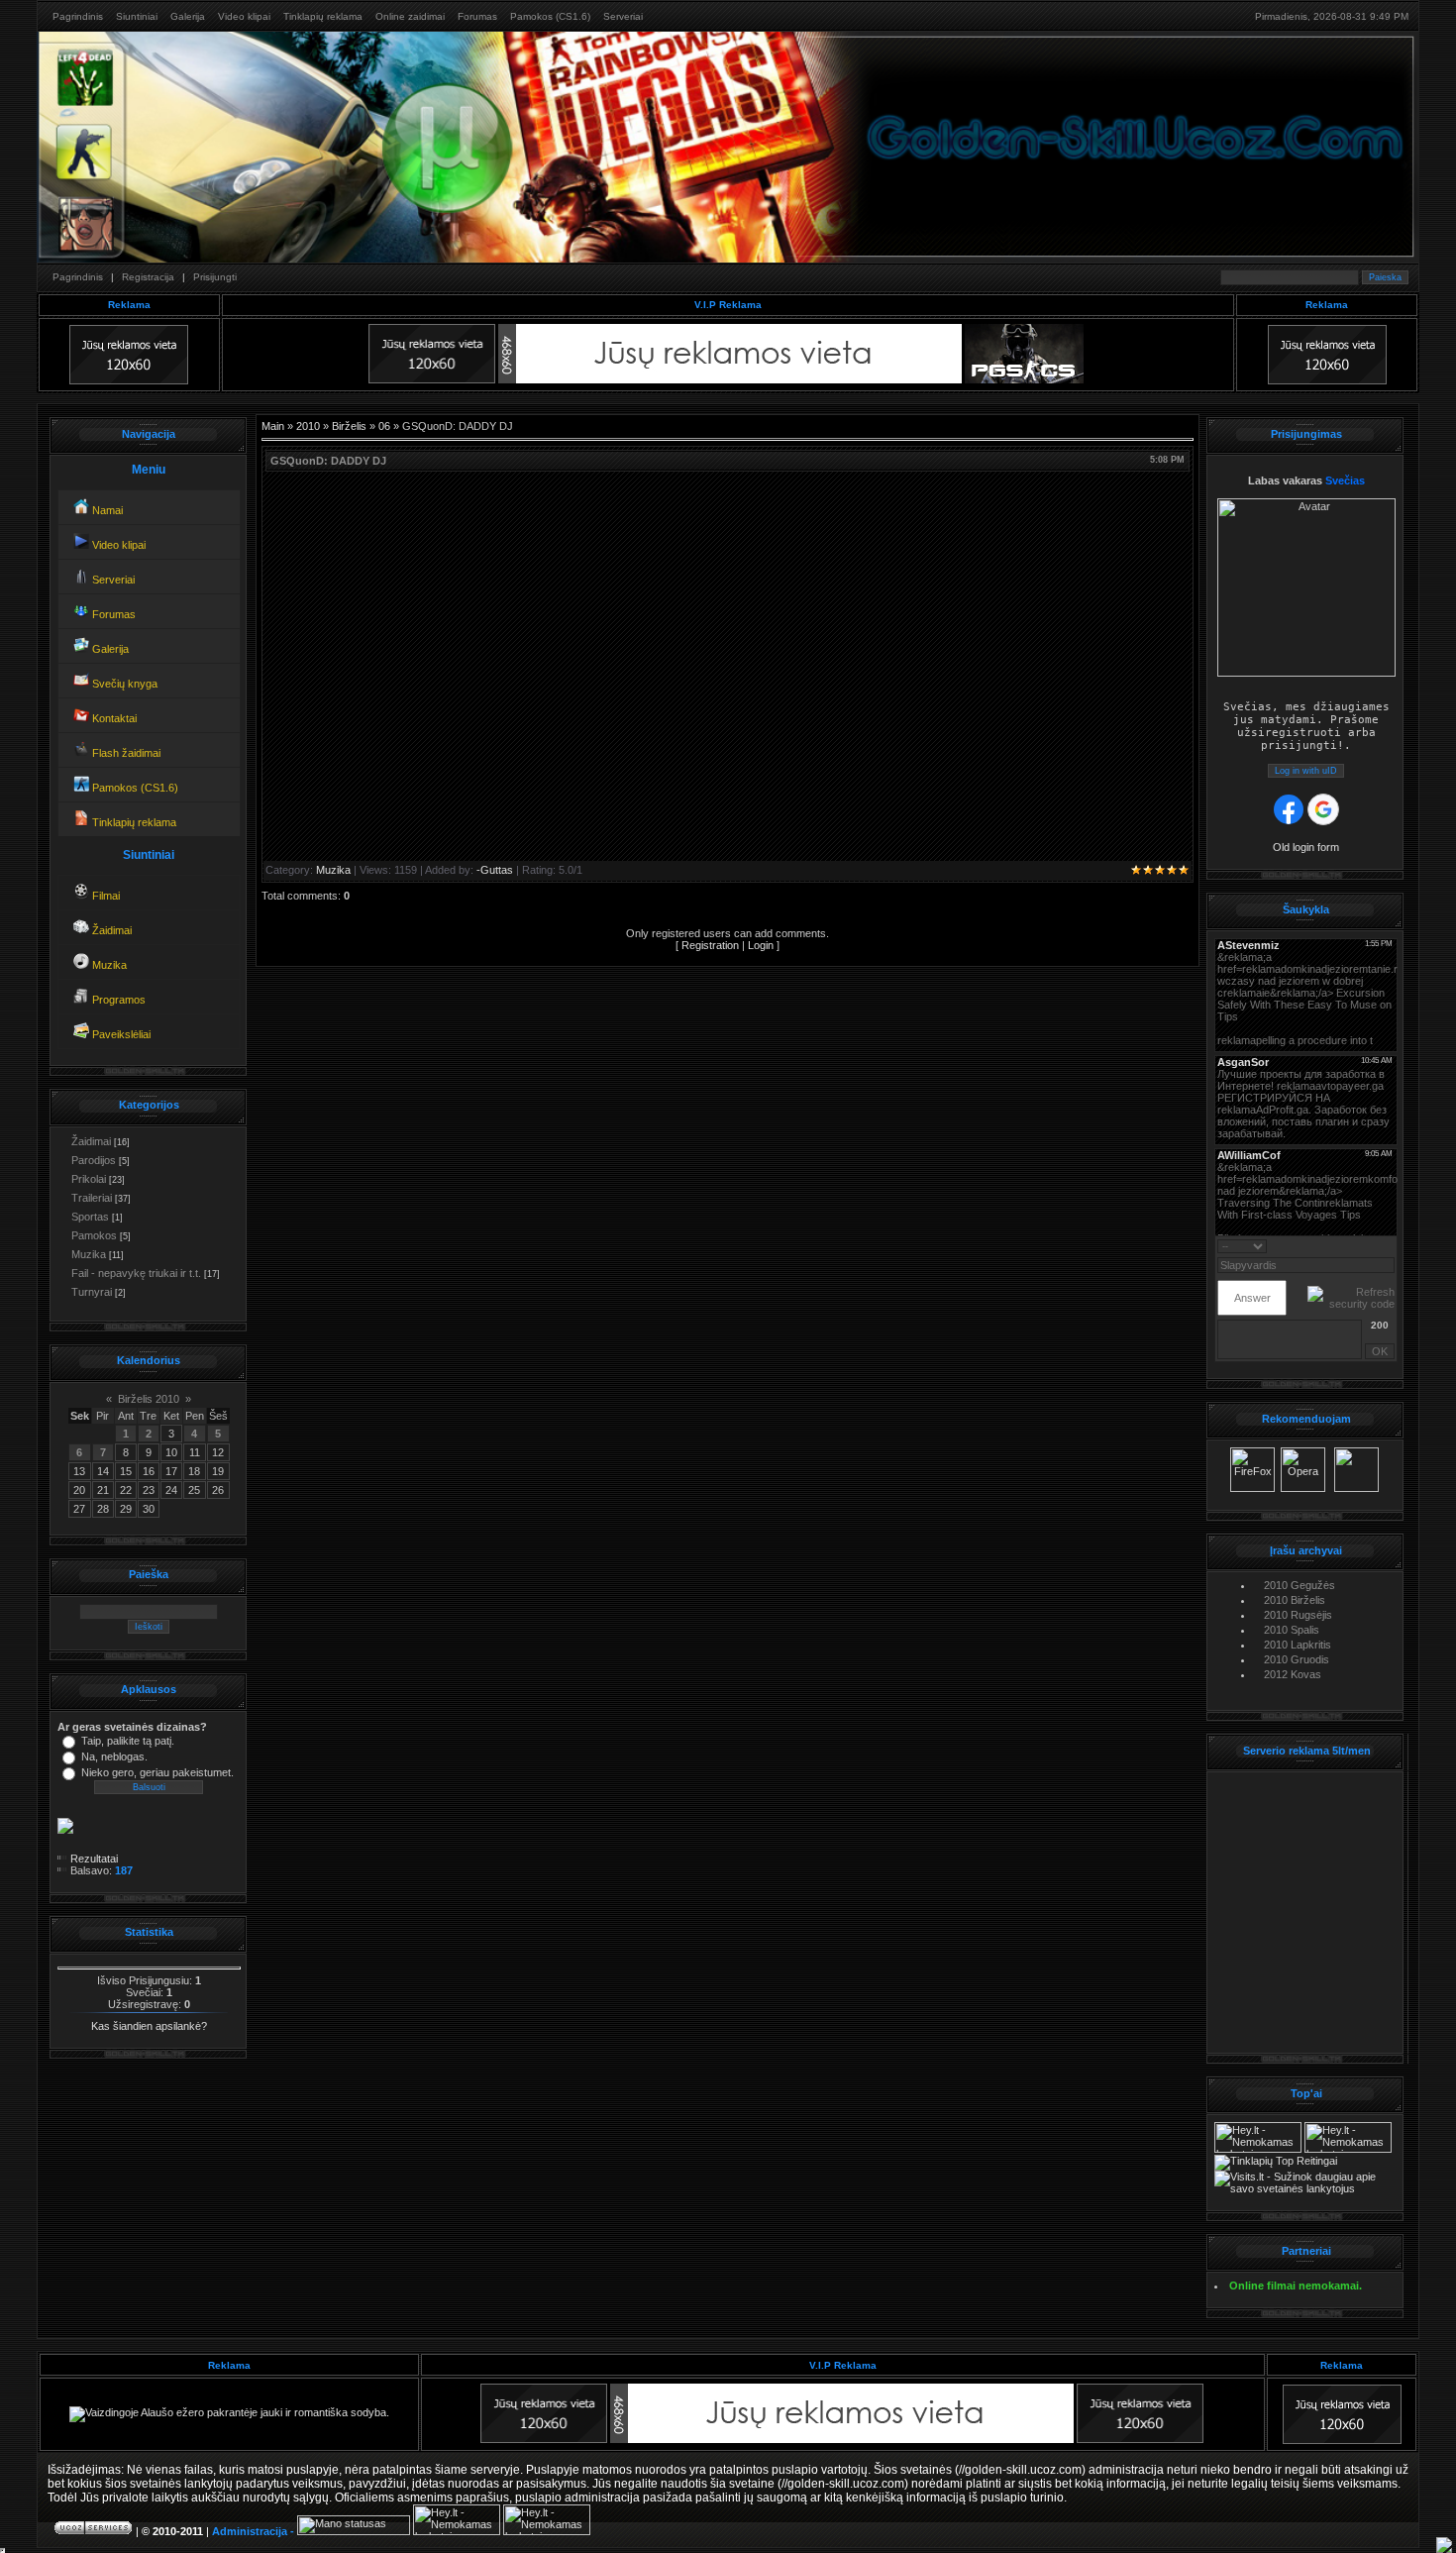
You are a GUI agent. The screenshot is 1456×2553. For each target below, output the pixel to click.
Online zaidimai (410, 16)
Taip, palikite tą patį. (128, 1741)
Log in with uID (1306, 771)
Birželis (349, 426)
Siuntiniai (137, 16)
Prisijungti (215, 277)
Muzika (108, 965)
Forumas (477, 16)
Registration (710, 945)
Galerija (188, 16)
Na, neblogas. (114, 1756)
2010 (308, 426)
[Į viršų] (1444, 2545)
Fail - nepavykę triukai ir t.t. (136, 1273)
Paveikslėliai (120, 1034)
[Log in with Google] (1323, 809)
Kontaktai (113, 718)
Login (761, 945)
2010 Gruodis (1297, 1659)
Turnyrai (92, 1292)
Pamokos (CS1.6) (550, 16)
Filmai (104, 896)
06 (384, 426)
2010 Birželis (1295, 1600)
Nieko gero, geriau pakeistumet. (157, 1772)
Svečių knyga (123, 684)
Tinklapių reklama (323, 16)
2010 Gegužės (1300, 1585)
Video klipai (244, 16)
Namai (106, 510)
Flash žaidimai (125, 753)
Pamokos (94, 1235)
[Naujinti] (1388, 1245)
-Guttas (495, 870)
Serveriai (623, 16)
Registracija (148, 277)
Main (273, 426)
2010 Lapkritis (1298, 1645)
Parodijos (94, 1160)
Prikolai (89, 1179)
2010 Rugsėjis (1298, 1615)
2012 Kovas (1293, 1674)
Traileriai (92, 1198)
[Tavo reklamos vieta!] (1140, 2439)
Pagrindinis (78, 16)
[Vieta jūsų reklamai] (544, 2439)
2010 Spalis (1292, 1630)
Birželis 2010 (149, 1399)
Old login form (1306, 847)
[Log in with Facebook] (1289, 809)
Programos (117, 1000)
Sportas (90, 1217)
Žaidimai (110, 930)
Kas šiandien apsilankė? (149, 2026)
